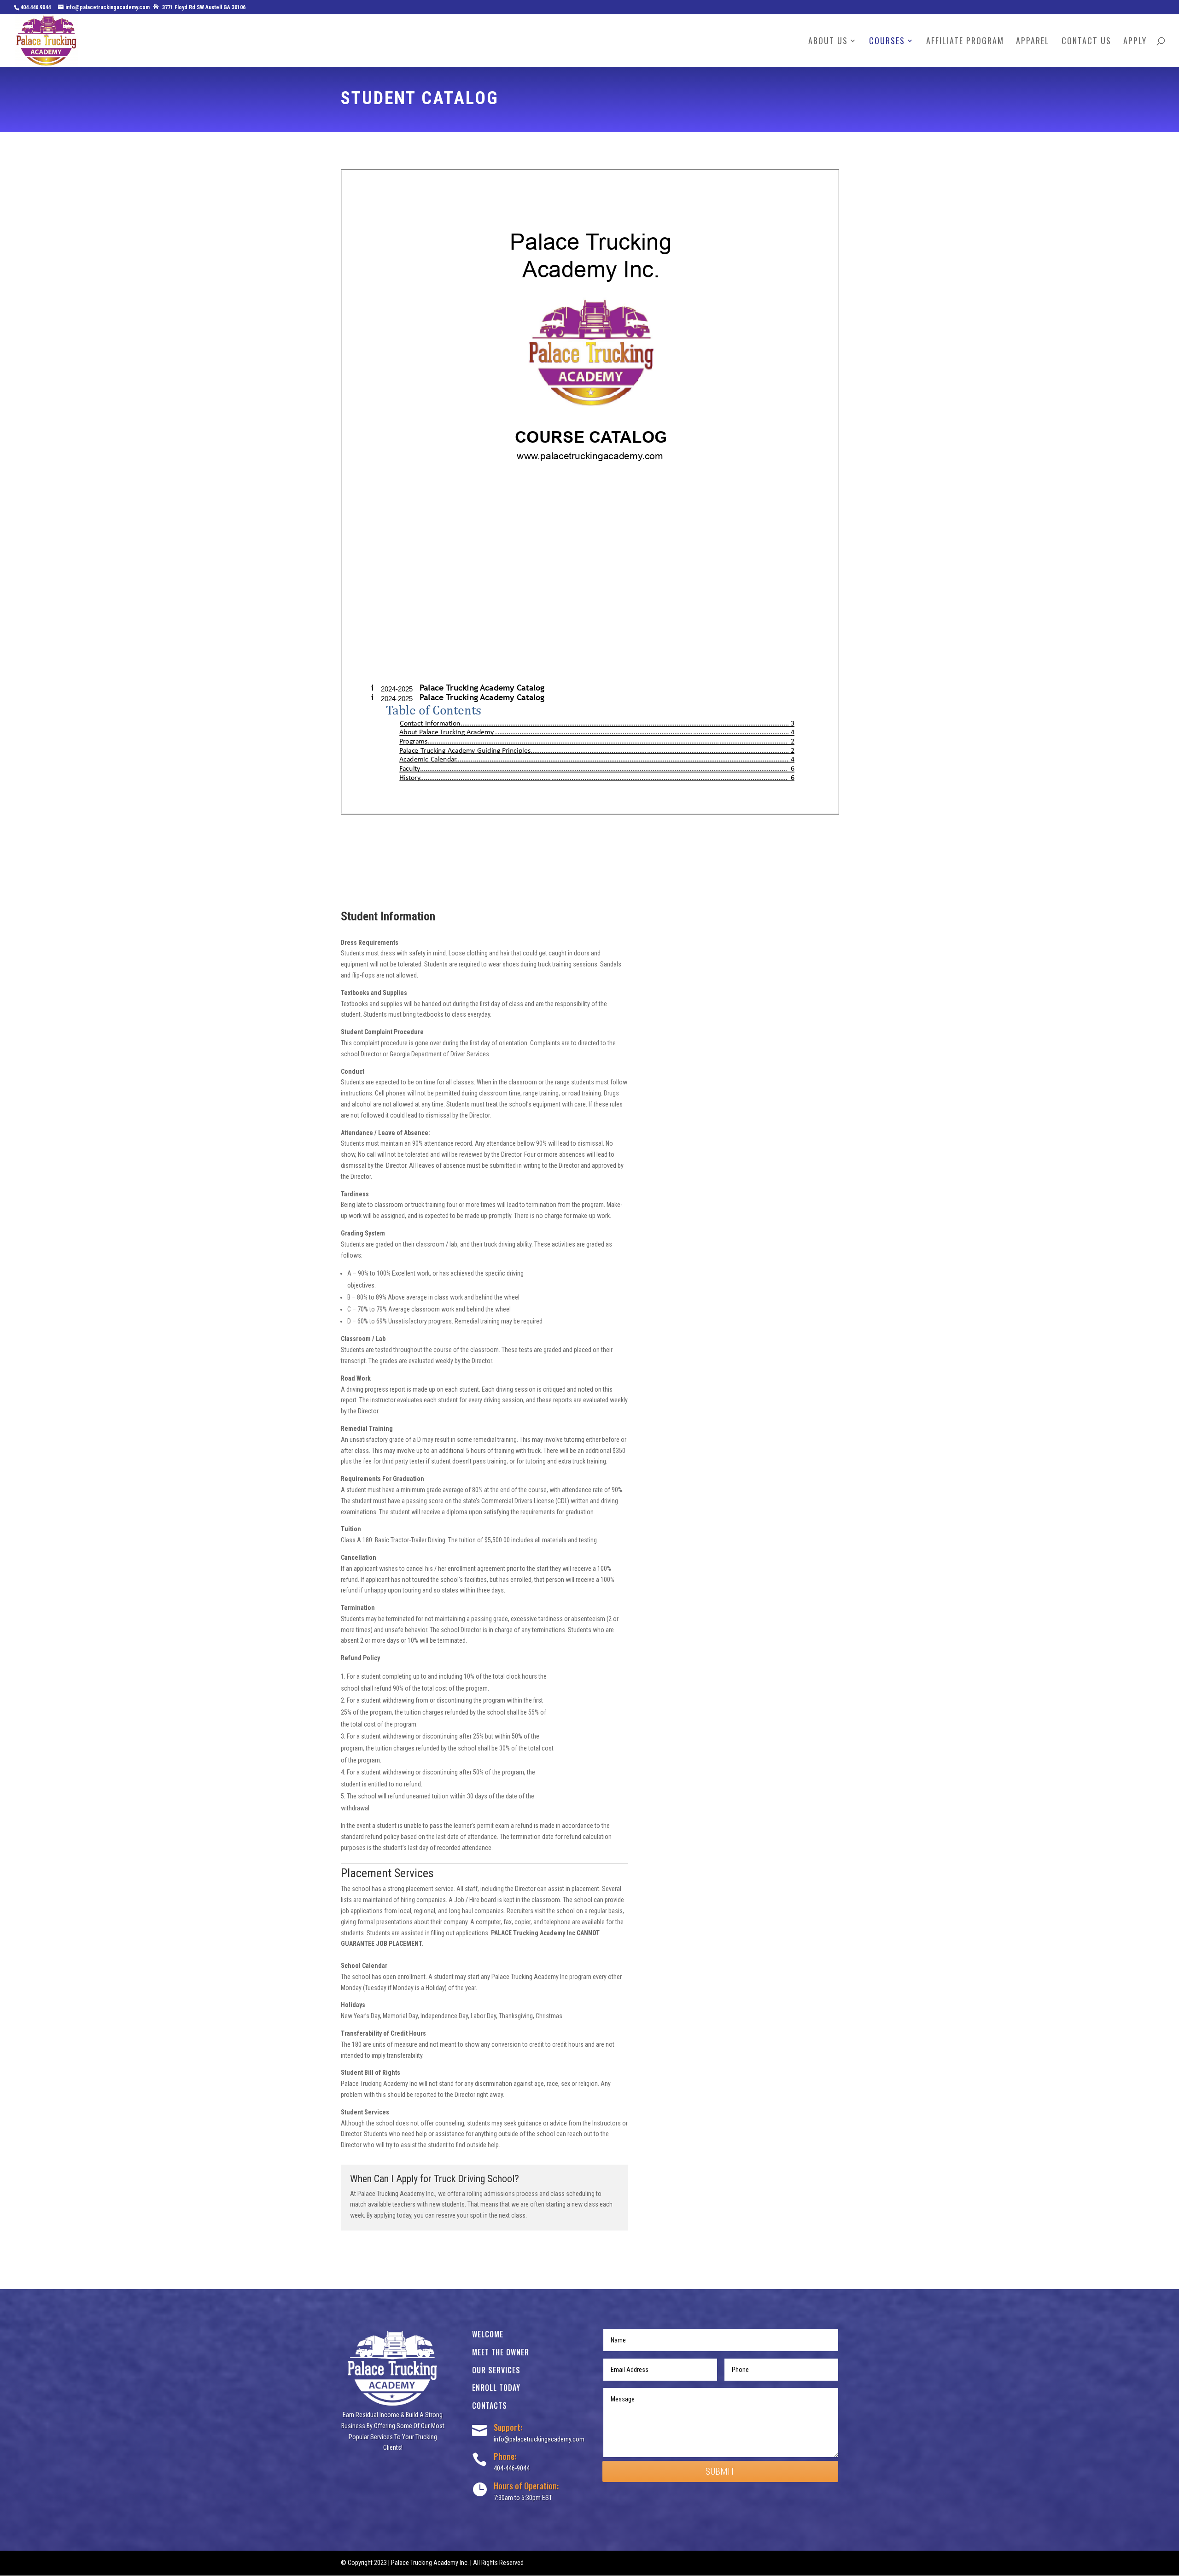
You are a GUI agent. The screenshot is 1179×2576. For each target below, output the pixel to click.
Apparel (1033, 42)
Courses (887, 42)
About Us (828, 42)
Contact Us (1086, 42)
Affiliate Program (965, 42)
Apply (1135, 42)
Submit (720, 2471)
